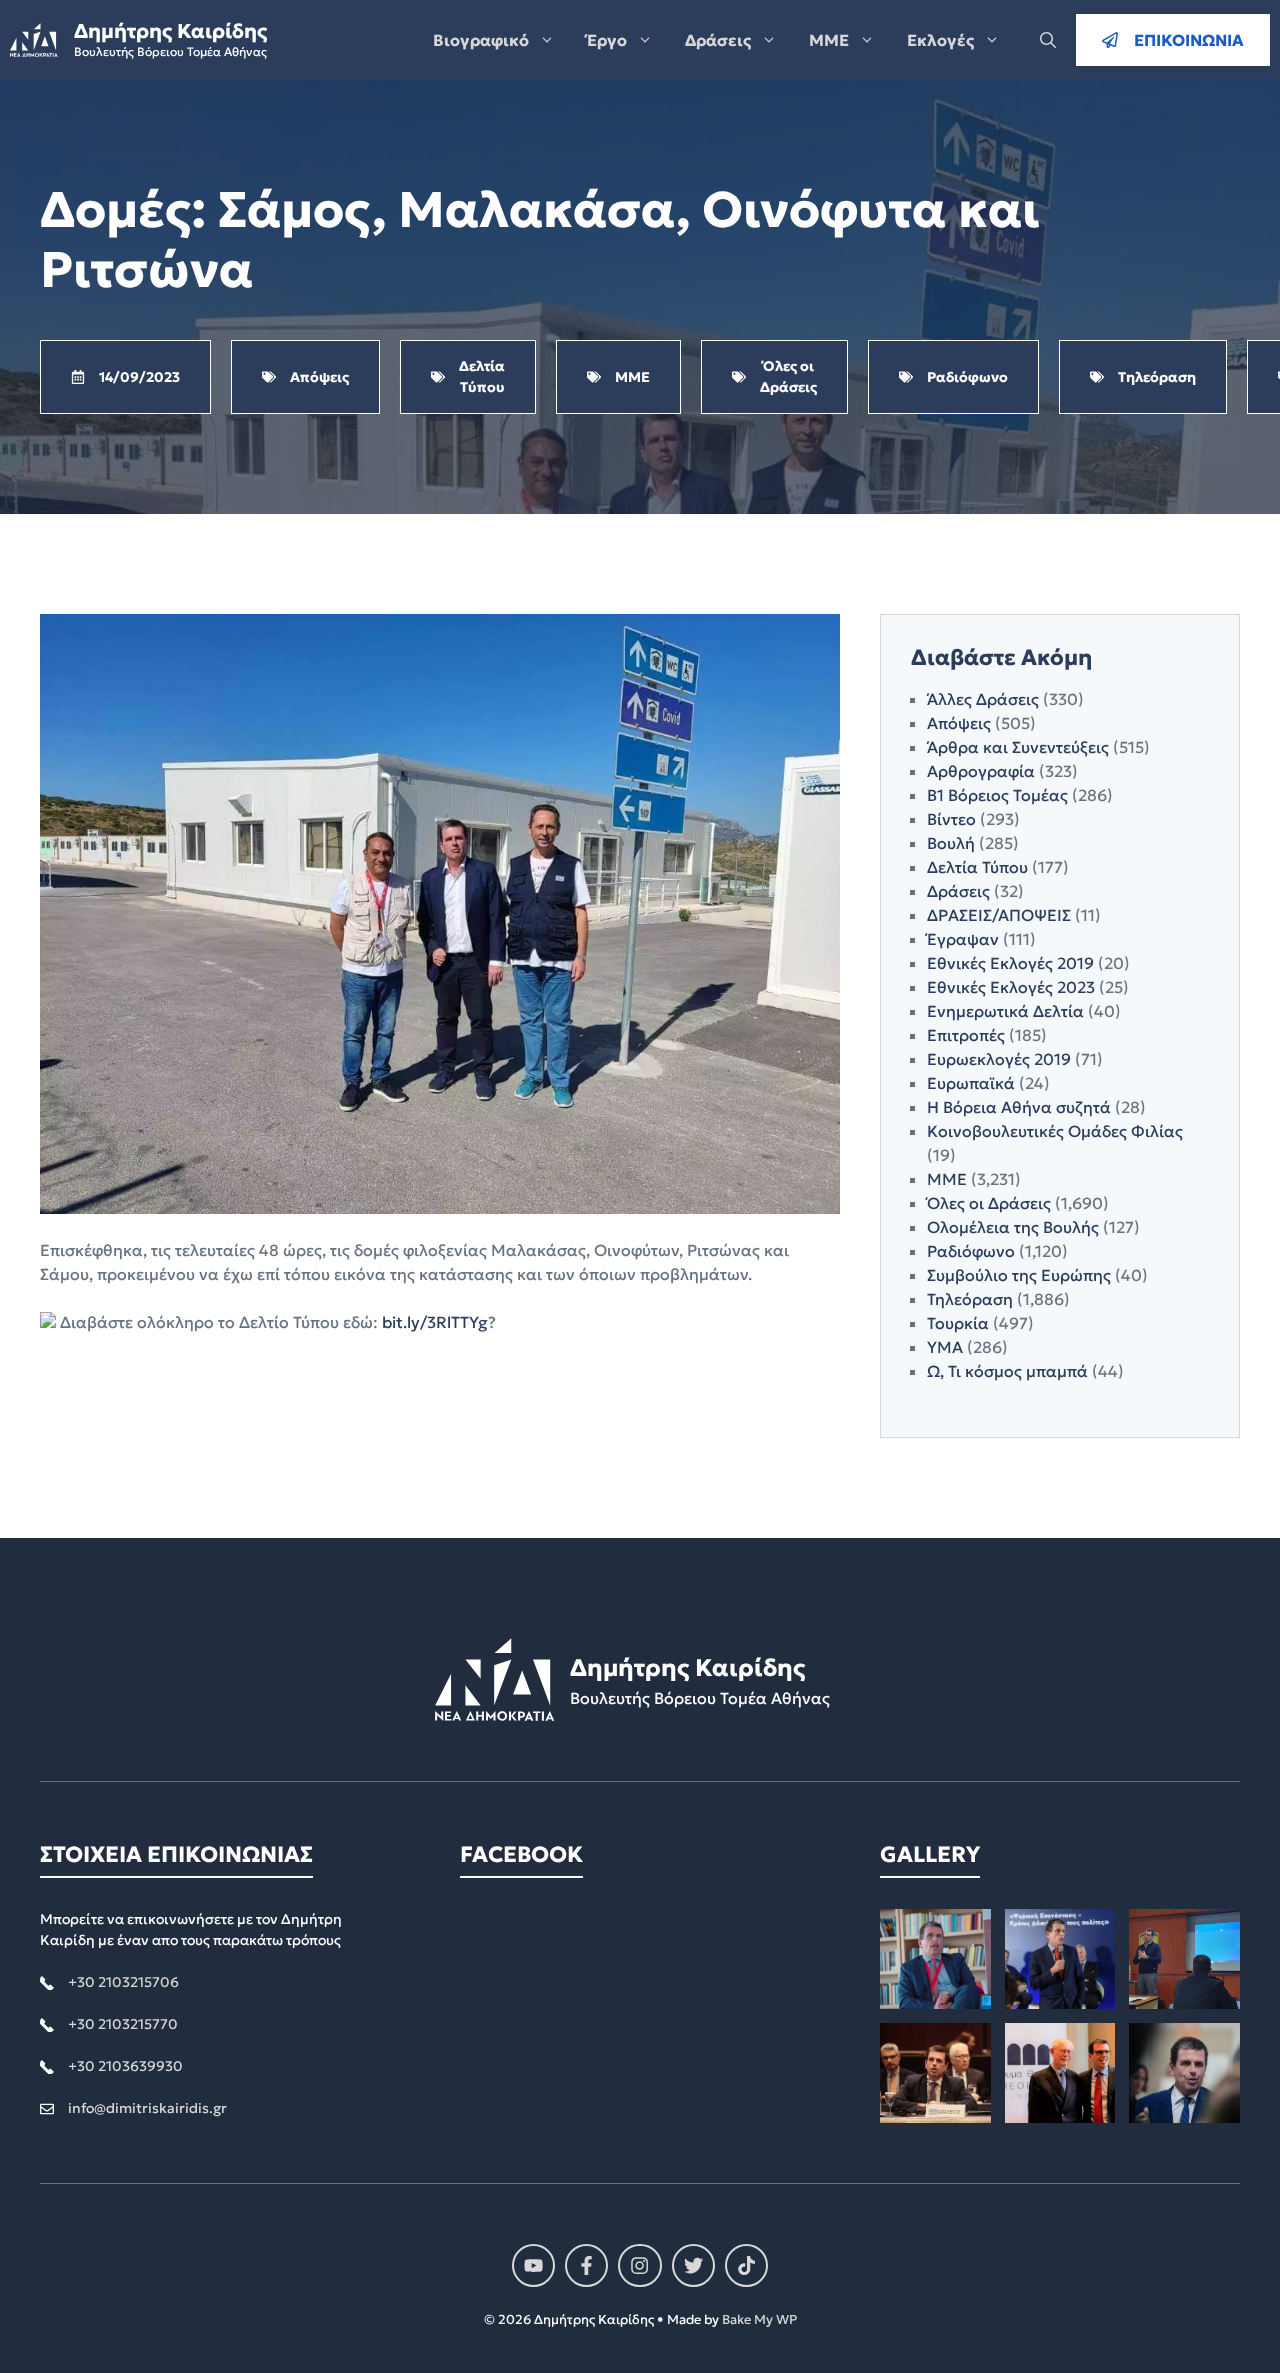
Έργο (607, 40)
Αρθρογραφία (981, 771)
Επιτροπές (966, 1035)
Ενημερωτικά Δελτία (1005, 1011)
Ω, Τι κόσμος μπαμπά (1007, 1371)
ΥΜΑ (945, 1347)
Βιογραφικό (481, 40)
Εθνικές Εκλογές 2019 (1010, 963)
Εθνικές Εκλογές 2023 (1011, 987)
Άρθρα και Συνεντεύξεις (1018, 747)
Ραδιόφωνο (971, 1251)
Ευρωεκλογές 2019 (999, 1059)
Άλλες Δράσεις (983, 699)
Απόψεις (959, 723)
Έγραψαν (963, 939)
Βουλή (951, 843)
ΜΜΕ (829, 40)
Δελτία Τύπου (977, 867)
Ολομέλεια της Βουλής (1013, 1227)
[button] (1048, 40)
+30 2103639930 (125, 2066)
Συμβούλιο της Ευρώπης (1019, 1275)
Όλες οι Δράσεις (989, 1203)
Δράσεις (718, 40)
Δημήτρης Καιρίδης (170, 31)
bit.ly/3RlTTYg (435, 1322)
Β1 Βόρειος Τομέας (997, 795)
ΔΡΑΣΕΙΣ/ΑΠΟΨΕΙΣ (999, 915)
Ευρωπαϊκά (971, 1083)
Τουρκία (958, 1323)
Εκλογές (940, 40)
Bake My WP (759, 2319)
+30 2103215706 (123, 1982)
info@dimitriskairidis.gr (147, 2108)
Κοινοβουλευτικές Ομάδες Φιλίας (1055, 1131)
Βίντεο (951, 819)
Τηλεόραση (970, 1299)
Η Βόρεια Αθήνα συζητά (1019, 1107)
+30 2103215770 (123, 2024)
